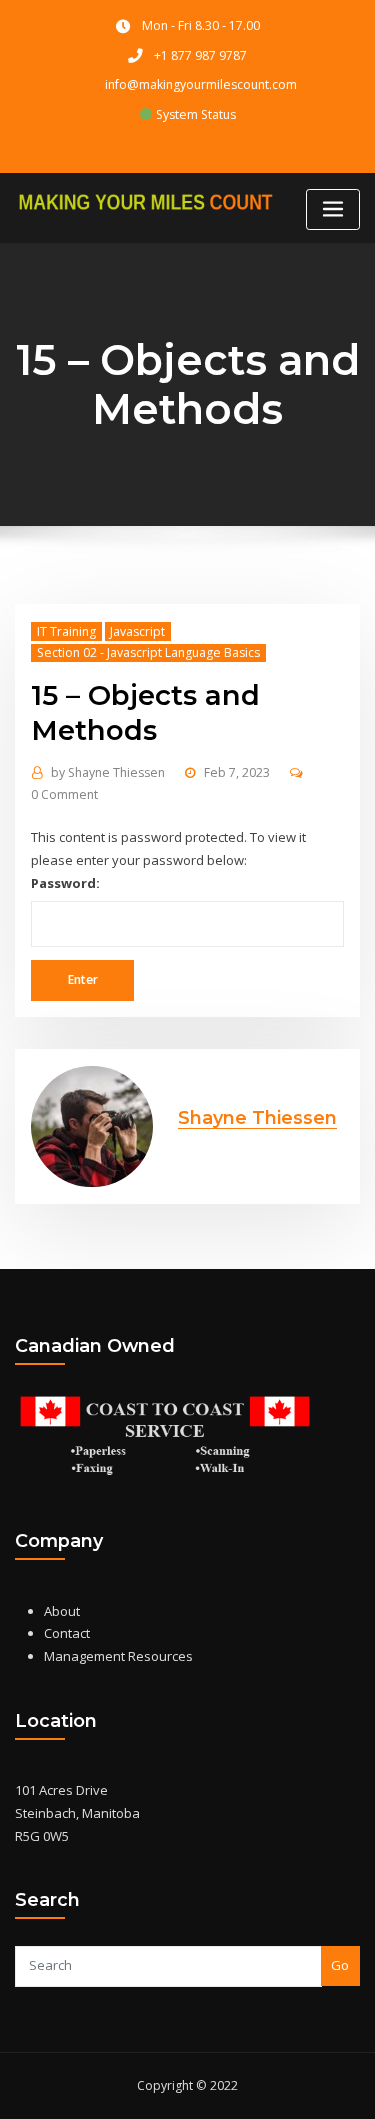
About (62, 1611)
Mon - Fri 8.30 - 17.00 (201, 25)
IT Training (66, 631)
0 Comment (64, 794)
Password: (65, 883)
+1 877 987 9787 (200, 55)
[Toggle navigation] (333, 209)
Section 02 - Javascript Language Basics (148, 652)
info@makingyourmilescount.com (201, 84)
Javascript (137, 631)
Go (340, 1965)
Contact (67, 1633)
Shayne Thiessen (108, 772)
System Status (194, 114)
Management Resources (118, 1656)
